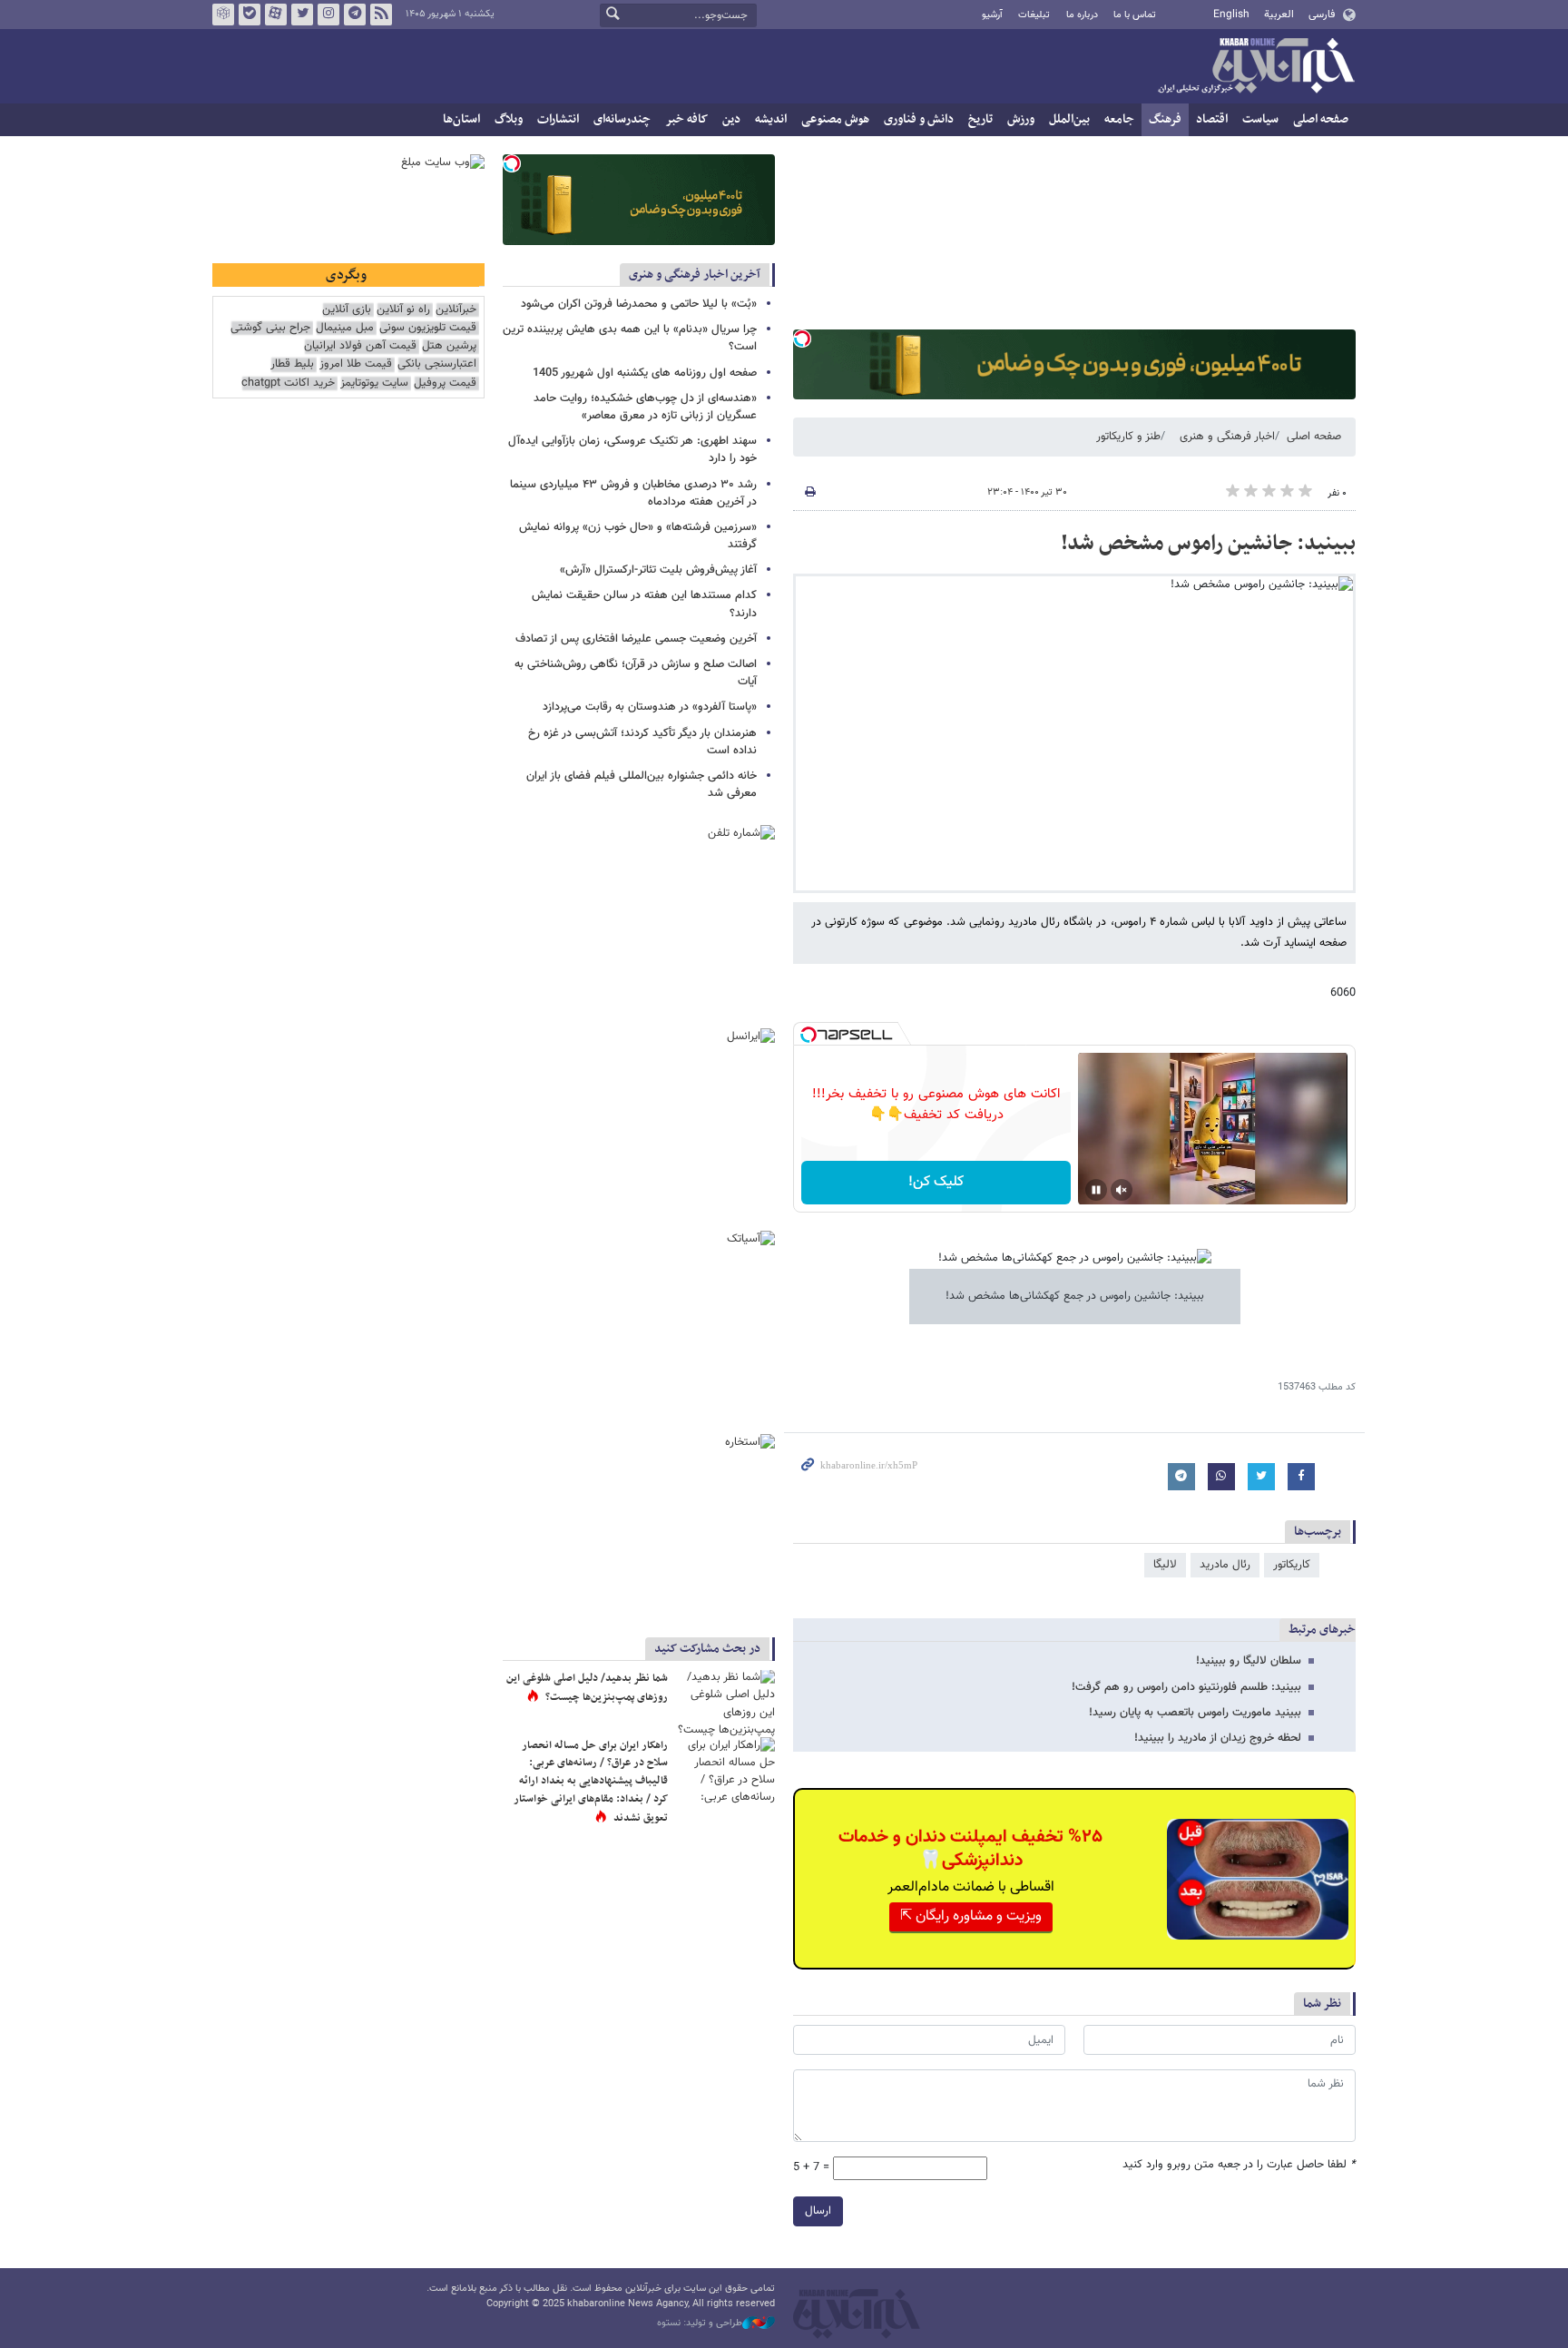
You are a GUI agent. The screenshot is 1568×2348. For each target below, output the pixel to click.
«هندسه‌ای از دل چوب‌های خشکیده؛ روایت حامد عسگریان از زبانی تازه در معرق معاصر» (645, 407)
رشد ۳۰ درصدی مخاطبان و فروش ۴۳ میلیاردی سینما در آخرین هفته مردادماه (633, 493)
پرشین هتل (449, 346)
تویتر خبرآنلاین (302, 15)
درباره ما (1082, 15)
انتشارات (558, 119)
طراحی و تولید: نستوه (700, 2323)
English (1231, 15)
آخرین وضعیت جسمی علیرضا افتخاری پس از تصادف (636, 639)
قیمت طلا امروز (356, 364)
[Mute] (1122, 1190)
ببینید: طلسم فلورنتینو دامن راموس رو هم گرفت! (1186, 1687)
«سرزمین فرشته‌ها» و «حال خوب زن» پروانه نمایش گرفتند (638, 536)
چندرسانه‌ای (622, 119)
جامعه (1119, 119)
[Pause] (1096, 1190)
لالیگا (1165, 1565)
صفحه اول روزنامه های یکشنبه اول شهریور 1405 (645, 373)
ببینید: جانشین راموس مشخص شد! (1208, 544)
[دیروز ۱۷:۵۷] (725, 1770)
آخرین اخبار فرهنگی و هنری (695, 275)
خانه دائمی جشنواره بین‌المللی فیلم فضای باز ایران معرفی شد (642, 785)
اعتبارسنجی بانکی (437, 364)
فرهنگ (1165, 119)
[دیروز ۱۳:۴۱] (725, 1703)
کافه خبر (686, 119)
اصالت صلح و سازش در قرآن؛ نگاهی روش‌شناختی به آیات (636, 673)
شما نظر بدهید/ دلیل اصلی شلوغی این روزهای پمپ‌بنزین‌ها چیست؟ (587, 1688)
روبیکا (223, 15)
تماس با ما (1135, 15)
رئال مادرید (1225, 1565)
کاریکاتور (1292, 1565)
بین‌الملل (1069, 119)
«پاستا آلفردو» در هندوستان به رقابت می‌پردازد (650, 707)
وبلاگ (509, 119)
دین (731, 119)
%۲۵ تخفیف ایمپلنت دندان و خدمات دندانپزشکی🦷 (970, 1849)
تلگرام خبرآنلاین (355, 15)
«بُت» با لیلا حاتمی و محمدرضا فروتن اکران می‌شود (639, 304)
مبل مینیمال (345, 328)
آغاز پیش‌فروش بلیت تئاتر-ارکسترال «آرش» (658, 570)
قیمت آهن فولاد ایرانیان (360, 346)
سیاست (1260, 119)
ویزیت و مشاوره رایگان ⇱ (971, 1916)
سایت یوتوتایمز (374, 383)
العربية (1279, 15)
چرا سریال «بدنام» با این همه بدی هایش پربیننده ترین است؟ (630, 338)
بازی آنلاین (347, 310)
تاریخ (980, 119)
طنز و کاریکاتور (1128, 437)
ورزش (1021, 119)
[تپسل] (802, 339)
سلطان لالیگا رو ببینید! (1249, 1661)
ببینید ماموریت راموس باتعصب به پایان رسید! (1195, 1713)
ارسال (818, 2211)
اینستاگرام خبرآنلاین (328, 15)
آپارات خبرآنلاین (276, 15)
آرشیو (992, 15)
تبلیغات (1034, 15)
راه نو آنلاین (403, 310)
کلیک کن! (936, 1182)
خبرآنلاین (1256, 67)
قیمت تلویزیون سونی (428, 328)
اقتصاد (1212, 119)
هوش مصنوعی (835, 119)
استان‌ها (461, 119)
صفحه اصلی (1321, 119)
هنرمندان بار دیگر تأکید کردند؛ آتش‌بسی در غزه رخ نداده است (642, 742)
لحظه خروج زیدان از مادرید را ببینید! (1218, 1738)
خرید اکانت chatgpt (288, 383)
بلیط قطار (292, 364)
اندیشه (771, 119)
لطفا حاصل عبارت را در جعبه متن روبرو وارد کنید (1239, 2165)
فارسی (1322, 15)
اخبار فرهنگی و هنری (1227, 437)
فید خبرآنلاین (381, 15)
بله (250, 15)
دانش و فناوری (919, 119)
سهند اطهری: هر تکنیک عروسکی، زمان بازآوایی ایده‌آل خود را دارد (632, 450)
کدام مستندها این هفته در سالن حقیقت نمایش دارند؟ (644, 604)
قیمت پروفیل (445, 383)
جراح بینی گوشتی (270, 328)
